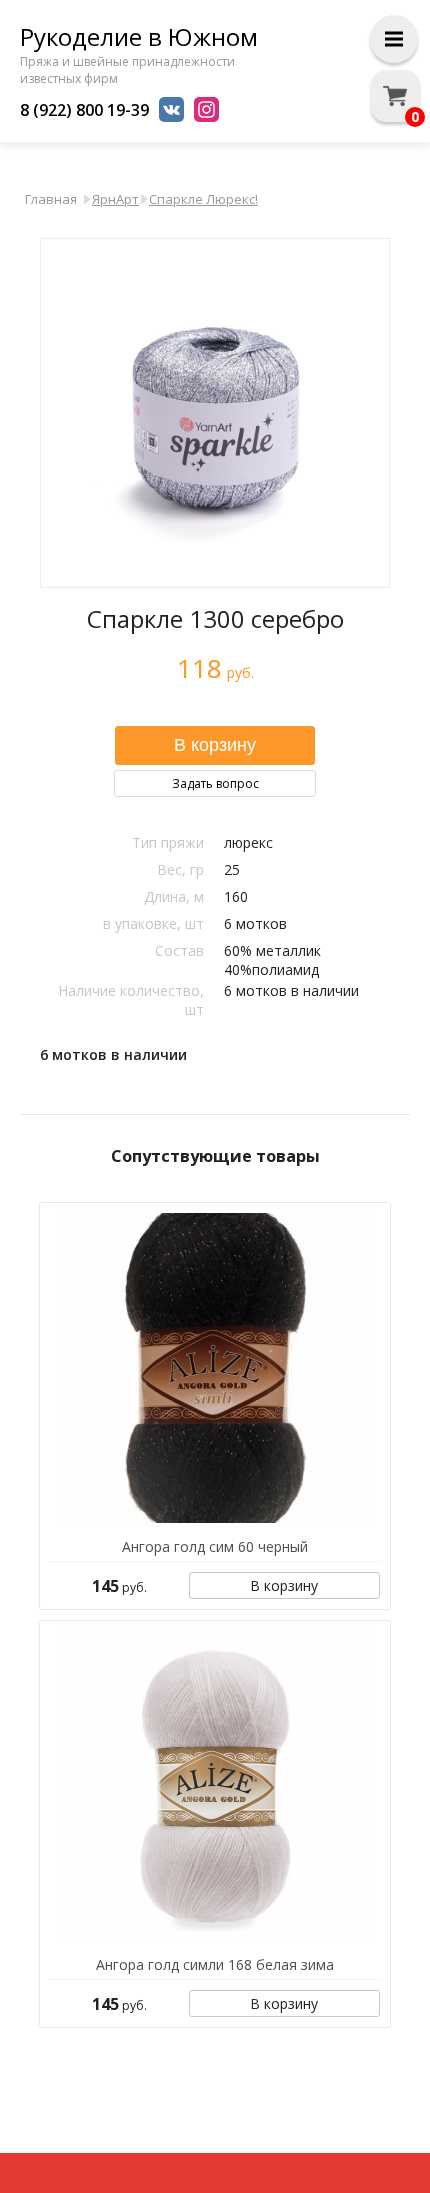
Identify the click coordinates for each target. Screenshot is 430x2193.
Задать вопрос (215, 783)
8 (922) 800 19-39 (84, 110)
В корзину (284, 1585)
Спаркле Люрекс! (203, 199)
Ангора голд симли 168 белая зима (215, 1964)
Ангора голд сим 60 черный (215, 1546)
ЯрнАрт (115, 199)
